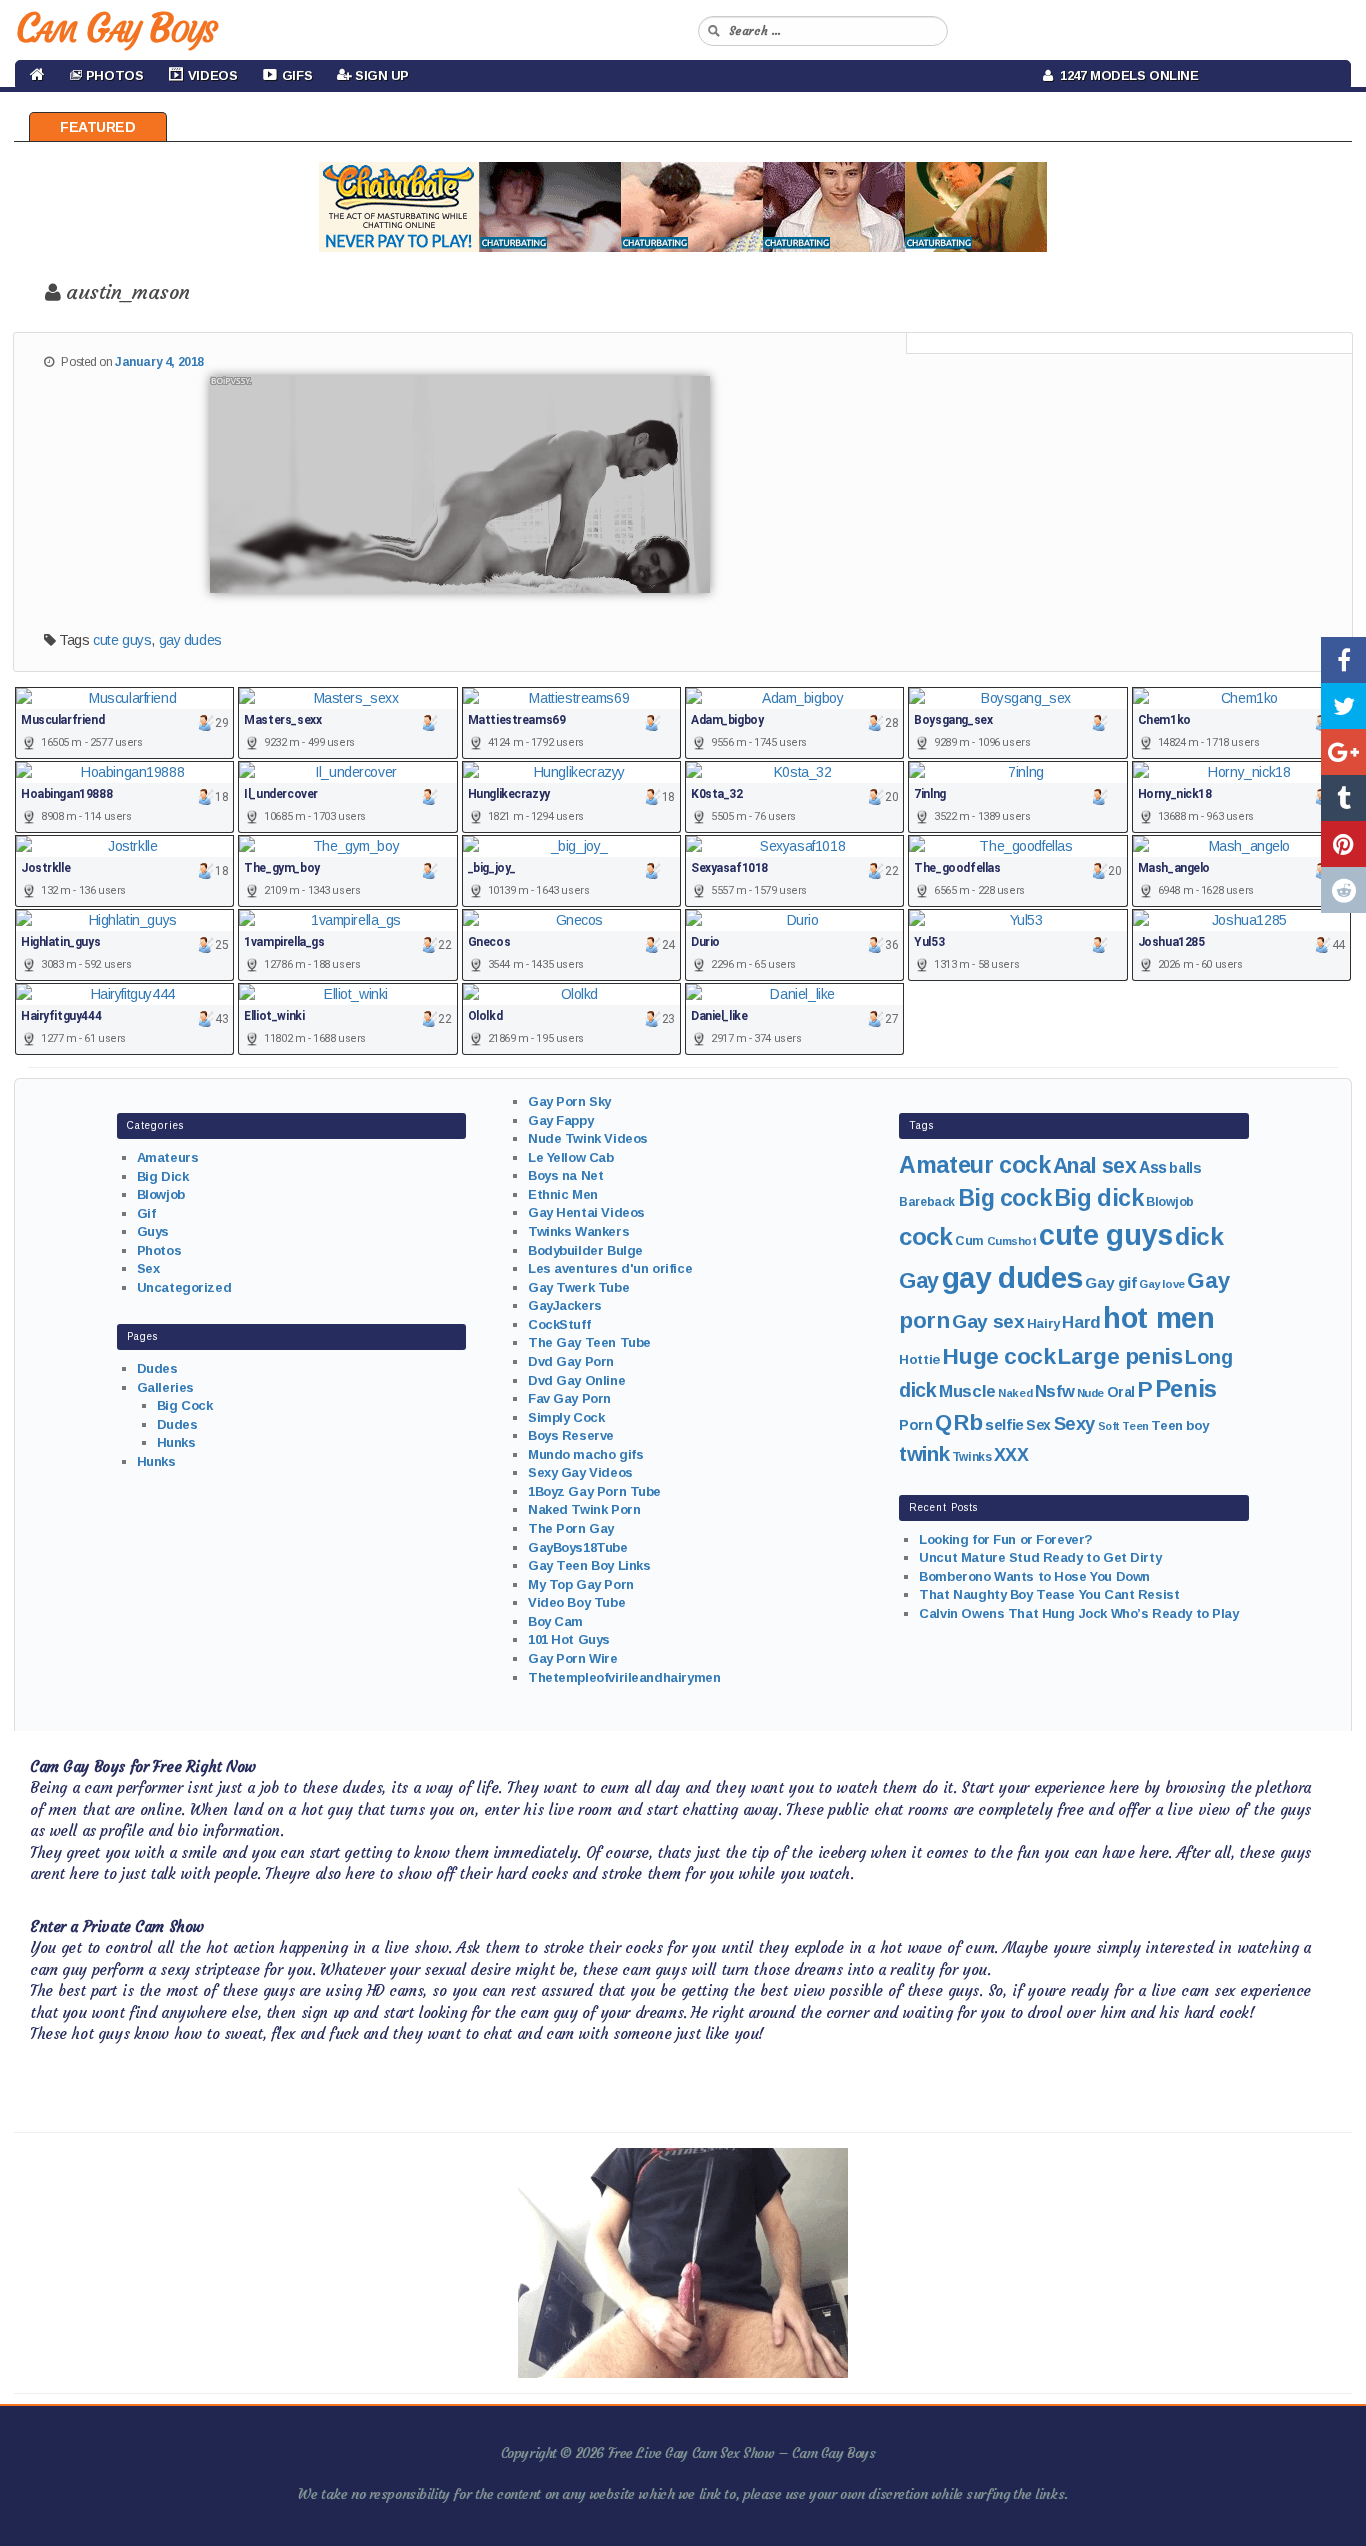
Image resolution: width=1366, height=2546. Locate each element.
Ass (1153, 1167)
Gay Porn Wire (573, 1658)
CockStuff (559, 1324)
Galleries (165, 1387)
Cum (969, 1241)
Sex (148, 1268)
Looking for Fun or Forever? (1006, 1539)
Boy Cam (555, 1621)
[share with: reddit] (1343, 890)
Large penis (1120, 1356)
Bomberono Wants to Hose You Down (1034, 1576)
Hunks (176, 1442)
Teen (1135, 1426)
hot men (1158, 1318)
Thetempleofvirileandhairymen (624, 1677)
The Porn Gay (571, 1528)
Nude (1090, 1393)
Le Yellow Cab (571, 1157)
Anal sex (1095, 1166)
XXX (1011, 1455)
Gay (919, 1280)
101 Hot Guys (569, 1639)
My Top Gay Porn (581, 1584)
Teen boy (1180, 1425)
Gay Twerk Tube (578, 1287)
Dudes (157, 1368)
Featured (98, 127)
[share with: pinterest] (1343, 844)
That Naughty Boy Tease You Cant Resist (1049, 1594)
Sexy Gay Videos (580, 1472)
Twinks (971, 1457)
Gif (146, 1213)
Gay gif (1110, 1282)
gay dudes (190, 640)
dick (1199, 1236)
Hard (1081, 1322)
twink (924, 1453)
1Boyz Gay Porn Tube (594, 1491)
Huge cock (998, 1356)
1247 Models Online (1126, 75)
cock (925, 1236)
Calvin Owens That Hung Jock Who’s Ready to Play (1078, 1613)
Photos (159, 1250)
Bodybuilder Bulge (585, 1250)
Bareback (927, 1202)
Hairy (1043, 1323)
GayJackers (565, 1305)
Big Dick (163, 1176)
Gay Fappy (560, 1120)
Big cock (1005, 1198)
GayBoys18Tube (578, 1547)
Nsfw (1054, 1391)
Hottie (919, 1359)
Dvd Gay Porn (571, 1361)
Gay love (1162, 1284)
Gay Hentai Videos (586, 1212)
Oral (1121, 1392)
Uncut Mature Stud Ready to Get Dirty (1040, 1557)
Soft (1109, 1426)
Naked (1015, 1393)
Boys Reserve (571, 1435)
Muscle (967, 1391)
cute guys (122, 640)
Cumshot (1012, 1241)
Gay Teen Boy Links (589, 1565)
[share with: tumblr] (1343, 798)
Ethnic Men (563, 1194)
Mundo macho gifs (585, 1454)
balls (1185, 1168)
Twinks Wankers (578, 1231)
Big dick (1099, 1198)
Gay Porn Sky (569, 1101)
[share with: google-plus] (1343, 752)
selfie (1004, 1424)
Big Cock (185, 1405)
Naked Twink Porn (584, 1509)
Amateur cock (974, 1165)
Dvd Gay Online (576, 1380)
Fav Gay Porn (569, 1398)
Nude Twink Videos (588, 1138)
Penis (1186, 1389)
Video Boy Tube (576, 1602)
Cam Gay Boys (115, 28)
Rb (968, 1422)
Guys (153, 1231)
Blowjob (161, 1194)
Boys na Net (565, 1175)
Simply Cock (566, 1417)
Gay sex (988, 1321)
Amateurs (168, 1157)
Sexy (1074, 1423)
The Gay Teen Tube (589, 1342)
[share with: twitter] (1343, 706)
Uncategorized (184, 1287)
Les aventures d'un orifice (610, 1268)
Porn (915, 1425)
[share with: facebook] (1343, 660)
